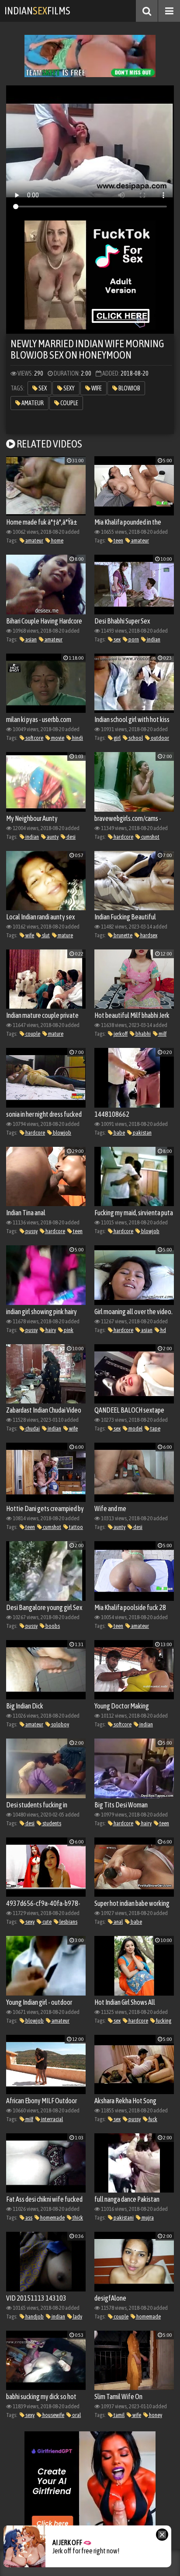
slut (45, 935)
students (51, 1823)
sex (42, 388)
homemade (52, 2218)
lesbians (68, 1922)
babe (119, 1133)
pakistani (123, 2218)
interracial (52, 2119)
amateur (32, 403)
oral (76, 2415)
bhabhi (143, 1034)
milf (162, 1034)
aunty (52, 837)
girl (117, 738)
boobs (52, 1626)
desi (71, 837)
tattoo (76, 1527)
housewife (53, 2415)
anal (118, 1922)
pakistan (142, 1133)
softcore (34, 738)
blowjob (129, 388)
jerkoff (120, 1034)
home (57, 541)
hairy (50, 1330)
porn (133, 639)
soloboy (60, 1724)
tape (155, 1429)
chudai (32, 1429)
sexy (69, 388)
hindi (77, 738)
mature (65, 935)
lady (77, 2317)
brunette (123, 935)
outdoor (159, 738)
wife (96, 388)
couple (69, 403)
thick (77, 2218)
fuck (152, 2119)
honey (155, 2415)
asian (31, 639)
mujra (147, 2218)
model (135, 1429)
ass (28, 2218)
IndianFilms (37, 11)
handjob (34, 2317)
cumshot (150, 837)
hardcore (123, 837)
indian (153, 639)
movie (57, 738)
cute (47, 1922)
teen (118, 541)
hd (163, 1330)
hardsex (148, 935)
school (135, 738)
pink (68, 1330)
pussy (31, 1231)
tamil (119, 2415)
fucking (163, 2021)
